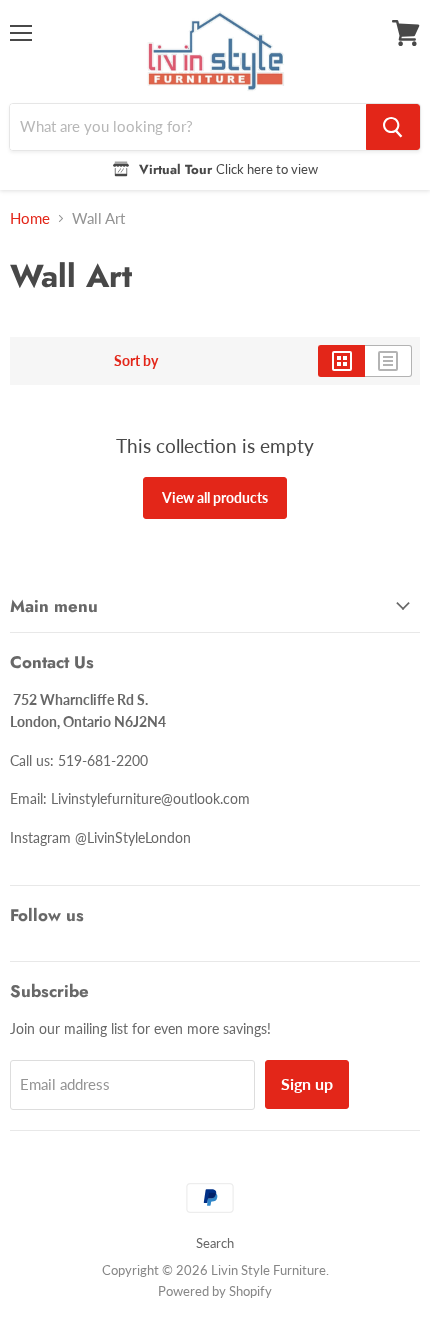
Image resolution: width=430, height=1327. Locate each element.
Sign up (307, 1083)
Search (215, 1243)
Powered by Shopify (215, 1291)
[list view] (388, 361)
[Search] (393, 127)
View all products (215, 497)
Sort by (136, 361)
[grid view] (341, 361)
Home (30, 218)
